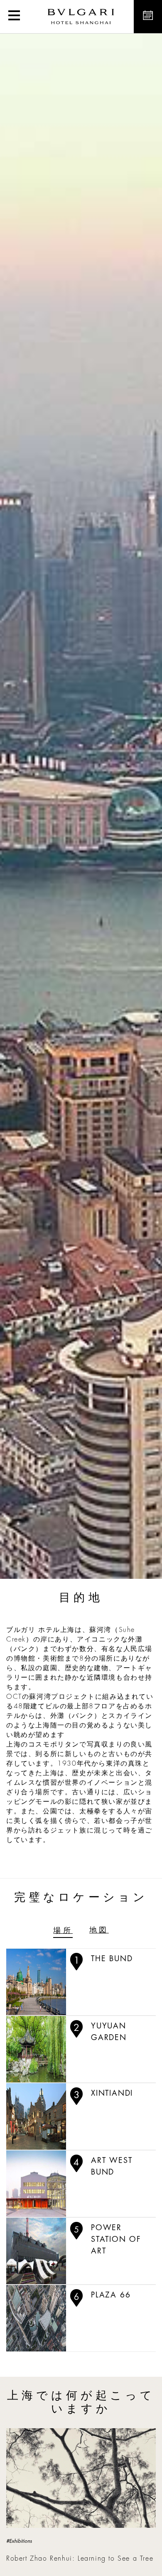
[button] (14, 17)
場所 (63, 1930)
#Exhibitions (19, 2541)
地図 (99, 1930)
